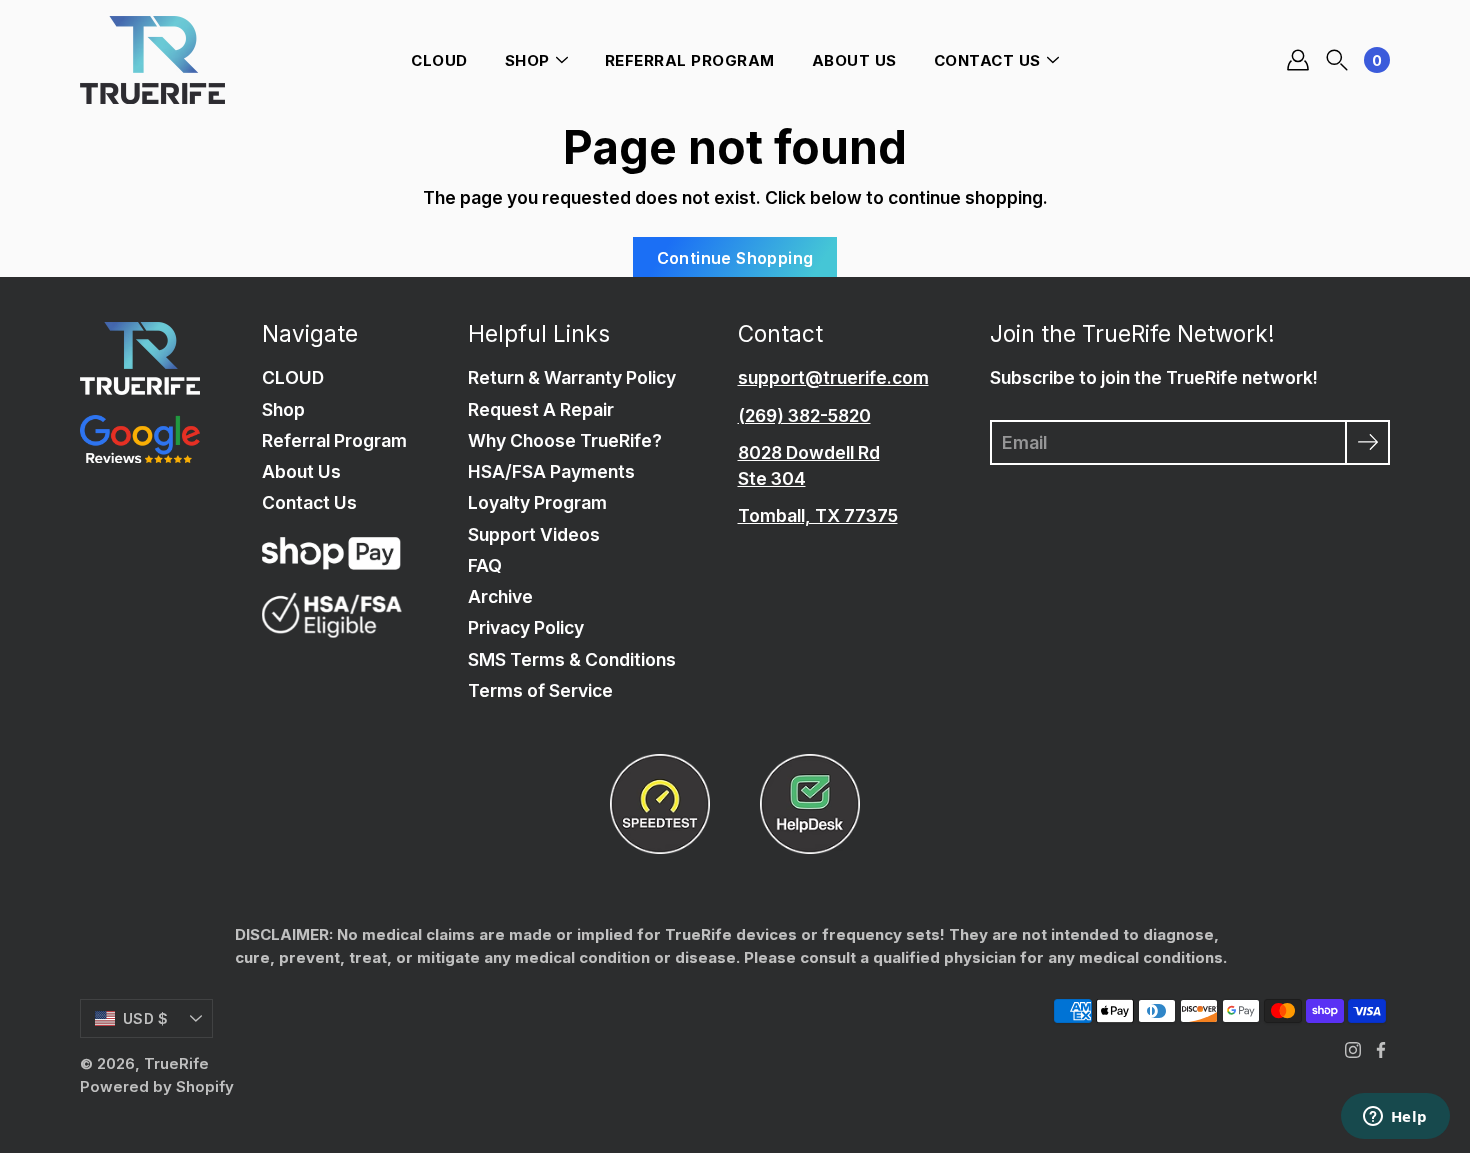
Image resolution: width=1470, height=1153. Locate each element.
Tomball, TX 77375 (818, 515)
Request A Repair (541, 409)
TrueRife (176, 1063)
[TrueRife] (152, 60)
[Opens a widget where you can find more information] (1395, 1118)
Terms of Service (540, 690)
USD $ (145, 1018)
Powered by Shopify (157, 1086)
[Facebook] (1381, 1050)
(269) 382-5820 (804, 415)
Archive (500, 596)
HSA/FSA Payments (551, 471)
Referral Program (690, 60)
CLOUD (439, 60)
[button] (1337, 60)
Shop (527, 60)
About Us (854, 60)
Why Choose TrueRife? (565, 440)
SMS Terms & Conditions (572, 659)
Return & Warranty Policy (572, 377)
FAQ (485, 565)
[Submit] (1367, 442)
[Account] (1298, 60)
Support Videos (534, 534)
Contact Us (987, 60)
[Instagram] (1353, 1050)
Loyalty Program (537, 502)
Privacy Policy (526, 627)
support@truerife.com (833, 377)
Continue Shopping (735, 258)
